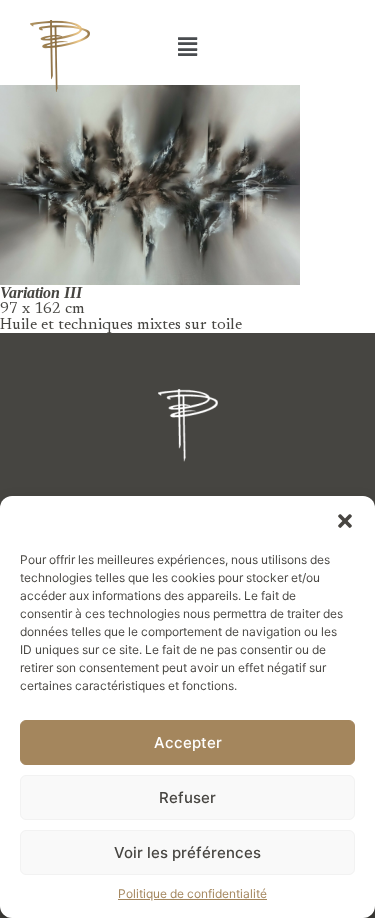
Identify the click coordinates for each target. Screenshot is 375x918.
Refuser (187, 797)
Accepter (188, 742)
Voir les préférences (187, 852)
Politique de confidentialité (192, 893)
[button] (345, 521)
